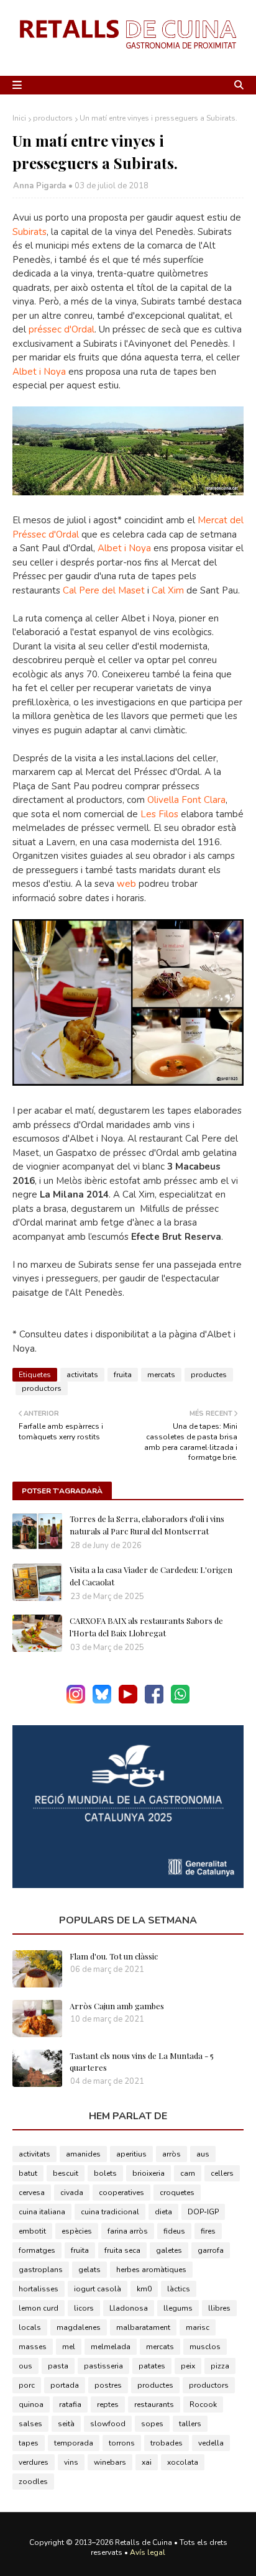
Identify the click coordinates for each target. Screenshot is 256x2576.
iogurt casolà (98, 2289)
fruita (123, 1375)
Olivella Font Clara (186, 800)
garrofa (211, 2250)
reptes (108, 2404)
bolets (105, 2173)
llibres (219, 2308)
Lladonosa (129, 2308)
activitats (82, 1375)
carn (188, 2173)
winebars (110, 2462)
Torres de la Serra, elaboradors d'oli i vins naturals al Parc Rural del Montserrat (147, 1525)
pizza (220, 2366)
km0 (144, 2289)
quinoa (31, 2404)
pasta (58, 2366)
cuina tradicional (110, 2212)
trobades (167, 2443)
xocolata (183, 2462)
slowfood (108, 2424)
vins (71, 2462)
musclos (205, 2347)
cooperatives (121, 2193)
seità (66, 2424)
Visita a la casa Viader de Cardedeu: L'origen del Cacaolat (151, 1576)
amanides (83, 2154)
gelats (89, 2270)
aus (203, 2154)
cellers (222, 2173)
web (125, 884)
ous (25, 2366)
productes (209, 1375)
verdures (34, 2462)
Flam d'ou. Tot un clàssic (114, 1956)
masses (33, 2347)
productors (53, 118)
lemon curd (39, 2308)
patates (152, 2366)
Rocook (203, 2404)
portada (65, 2385)
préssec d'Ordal (62, 329)
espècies (77, 2231)
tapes (29, 2443)
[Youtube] (128, 1701)
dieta (163, 2212)
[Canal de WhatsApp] (180, 1701)
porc (27, 2385)
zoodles (33, 2482)
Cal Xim (168, 590)
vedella (211, 2443)
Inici (19, 118)
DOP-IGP (203, 2212)
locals (30, 2327)
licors (84, 2308)
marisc (198, 2327)
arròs (171, 2154)
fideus (174, 2231)
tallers (190, 2424)
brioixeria (149, 2173)
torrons (122, 2443)
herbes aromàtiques (151, 2270)
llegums (178, 2308)
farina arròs (128, 2231)
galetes (169, 2250)
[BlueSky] (102, 1701)
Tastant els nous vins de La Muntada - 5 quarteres (142, 2062)
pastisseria (103, 2366)
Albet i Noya (39, 372)
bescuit (66, 2173)
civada (72, 2193)
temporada (74, 2443)
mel (69, 2347)
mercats (161, 1375)
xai (147, 2462)
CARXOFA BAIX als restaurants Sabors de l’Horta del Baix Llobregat (146, 1627)
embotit (32, 2231)
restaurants (154, 2404)
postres (108, 2385)
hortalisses (39, 2289)
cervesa (32, 2193)
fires (208, 2231)
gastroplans (41, 2270)
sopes (152, 2424)
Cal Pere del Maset (104, 590)
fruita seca (122, 2250)
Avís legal (148, 2552)
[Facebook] (154, 1701)
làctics (179, 2289)
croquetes (177, 2193)
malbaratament (143, 2327)
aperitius (131, 2154)
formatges (37, 2250)
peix (188, 2366)
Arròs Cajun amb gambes (117, 2006)
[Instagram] (76, 1701)
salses (30, 2424)
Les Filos (159, 814)
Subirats (30, 232)
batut (28, 2173)
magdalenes (79, 2327)
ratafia (70, 2404)
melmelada (111, 2347)
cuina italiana (42, 2212)
